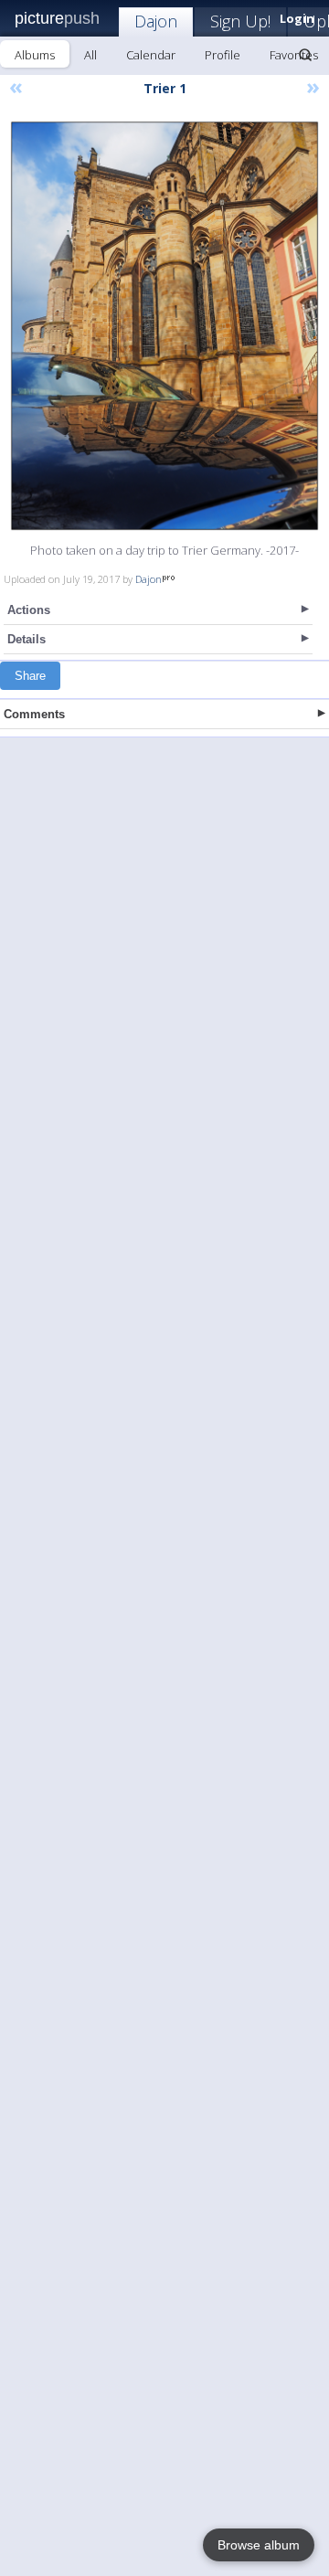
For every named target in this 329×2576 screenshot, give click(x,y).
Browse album (259, 2545)
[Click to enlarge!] (164, 326)
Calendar (151, 55)
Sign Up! (240, 21)
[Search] (305, 55)
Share (30, 676)
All (90, 55)
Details (27, 639)
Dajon (156, 21)
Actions (29, 610)
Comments (34, 714)
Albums (35, 55)
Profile (223, 55)
